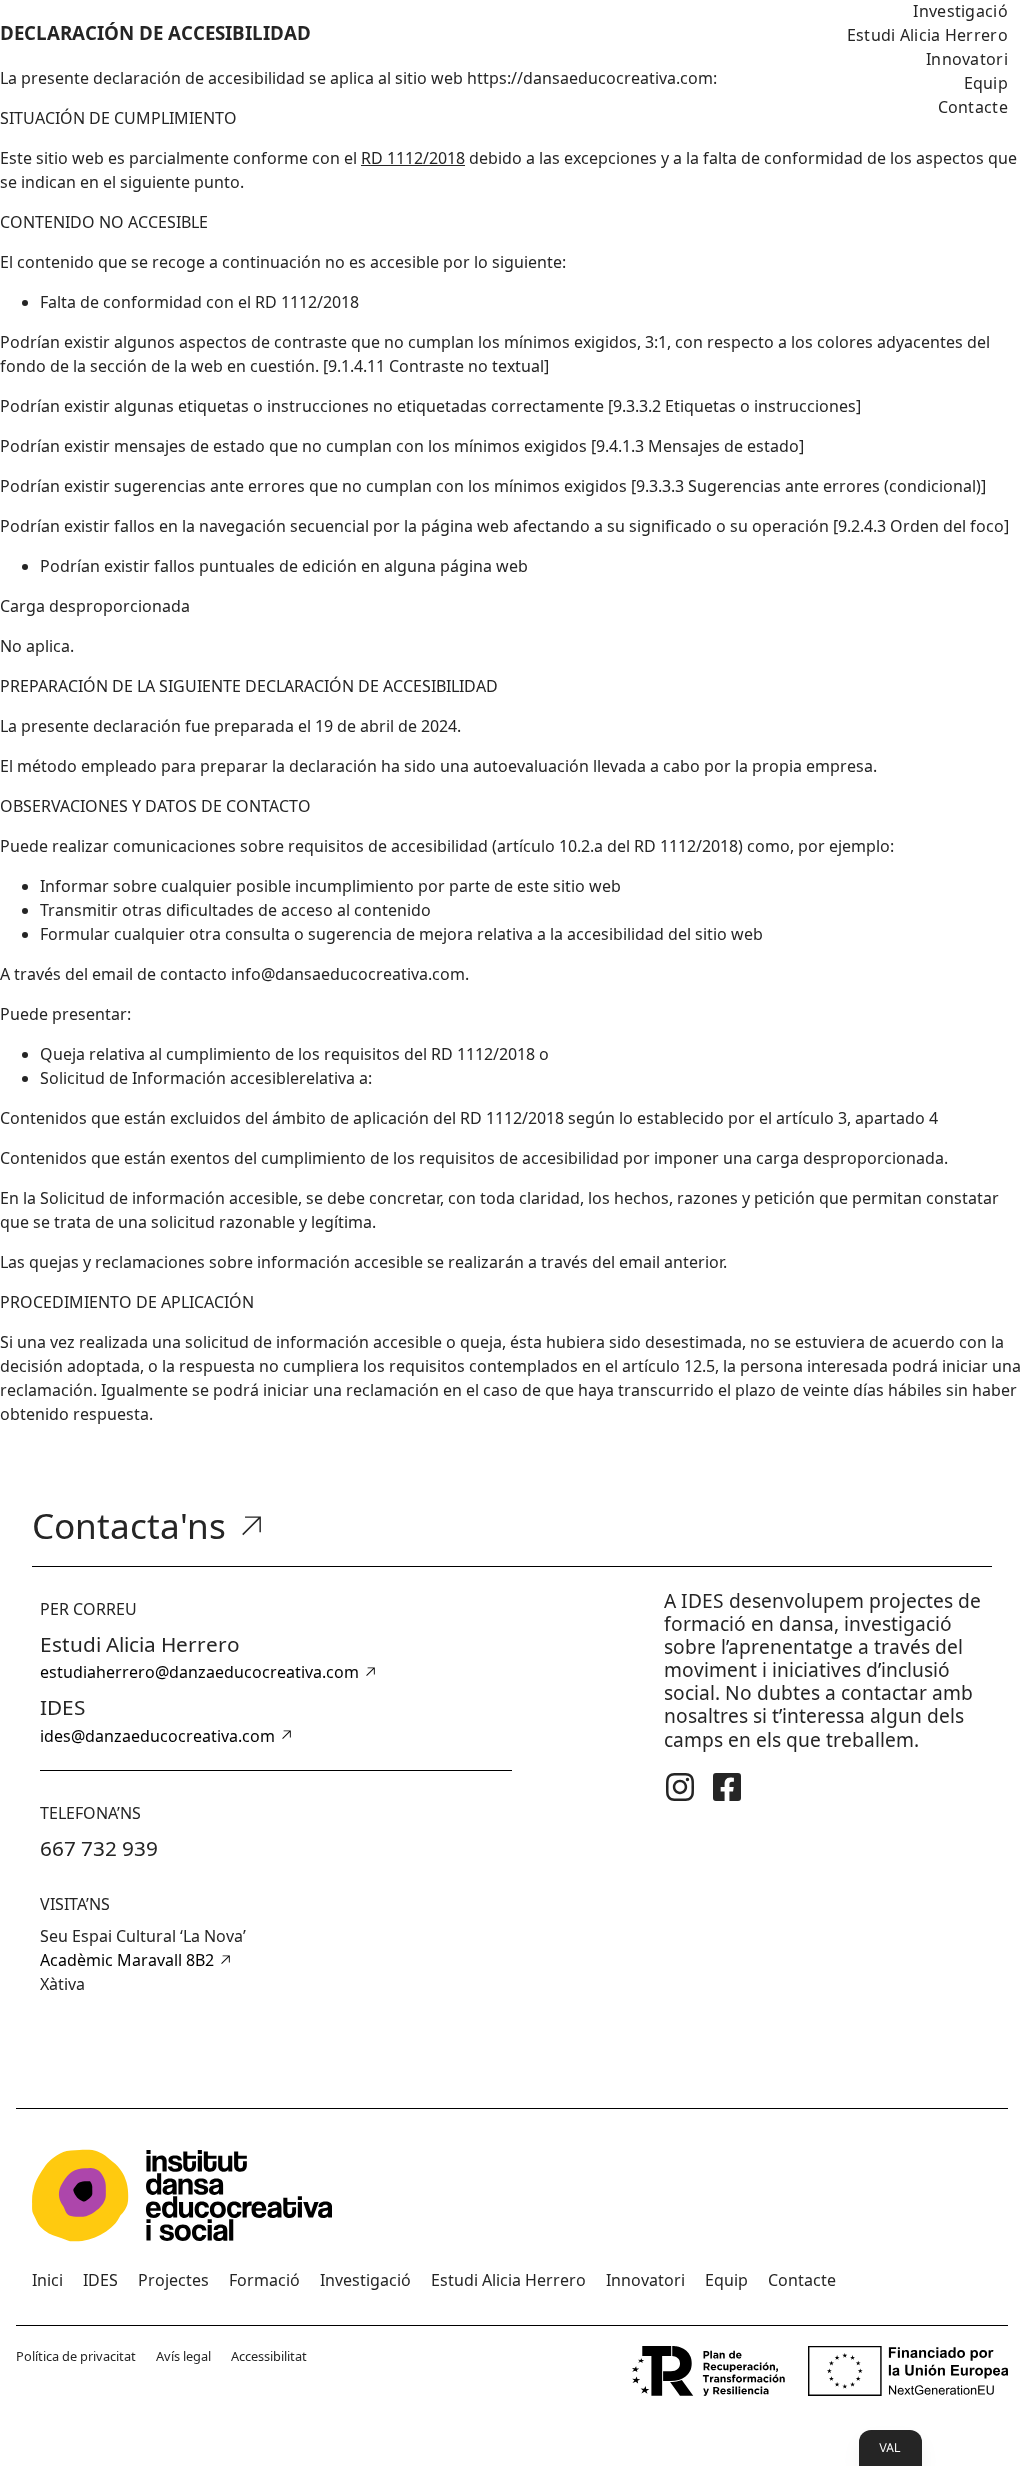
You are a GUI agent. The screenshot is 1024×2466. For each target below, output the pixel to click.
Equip (986, 83)
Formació (264, 2280)
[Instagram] (680, 1787)
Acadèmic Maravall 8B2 (127, 1960)
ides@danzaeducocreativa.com (157, 1736)
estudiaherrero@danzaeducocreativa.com (199, 1672)
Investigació (365, 2280)
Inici (47, 2280)
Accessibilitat (269, 2356)
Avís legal (183, 2356)
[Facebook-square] (727, 1787)
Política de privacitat (76, 2356)
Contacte (973, 107)
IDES (100, 2280)
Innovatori (967, 59)
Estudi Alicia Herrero (927, 35)
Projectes (173, 2280)
